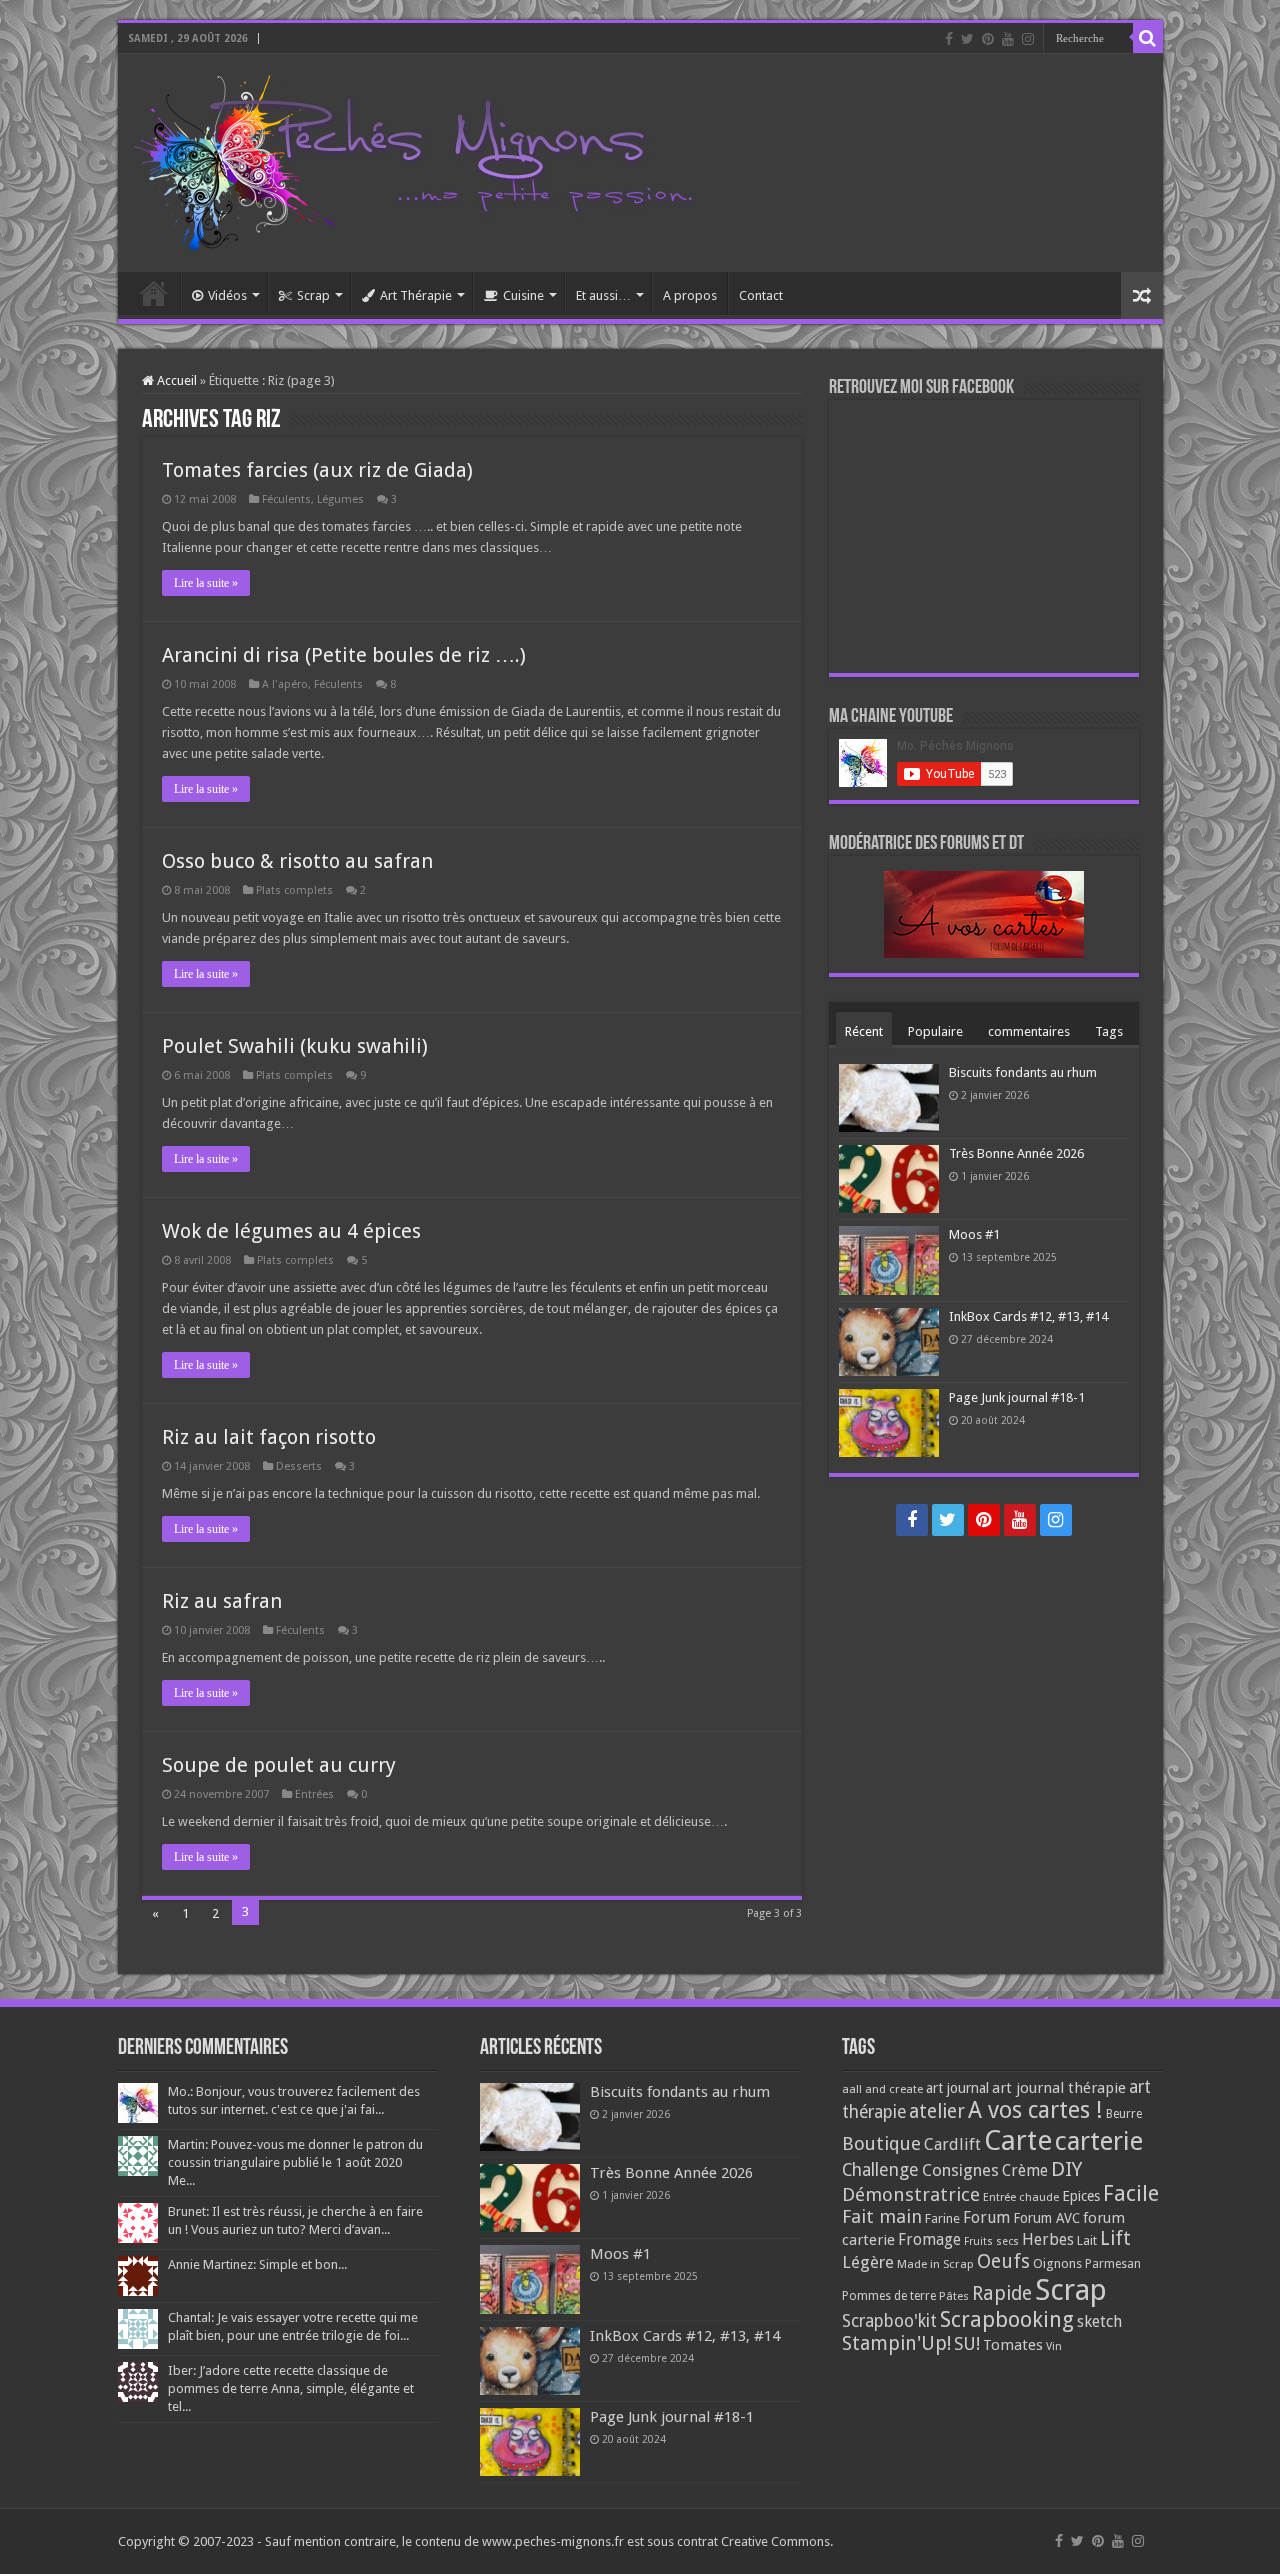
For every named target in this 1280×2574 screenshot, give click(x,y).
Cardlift (952, 2144)
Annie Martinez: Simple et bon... (257, 2264)
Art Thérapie (416, 295)
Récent (864, 1031)
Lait (1087, 2240)
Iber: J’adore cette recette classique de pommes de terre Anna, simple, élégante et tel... (291, 2388)
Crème (1025, 2170)
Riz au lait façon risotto (269, 1437)
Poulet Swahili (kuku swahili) (295, 1046)
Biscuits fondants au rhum (1023, 1072)
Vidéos (227, 295)
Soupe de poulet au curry (279, 1765)
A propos (690, 295)
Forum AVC (1046, 2218)
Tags (1109, 1031)
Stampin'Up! (896, 2343)
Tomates (1013, 2345)
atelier (937, 2111)
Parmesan (1113, 2264)
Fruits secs (991, 2241)
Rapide (1002, 2293)
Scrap (313, 295)
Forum (986, 2217)
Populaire (935, 1031)
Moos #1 (974, 1234)
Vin (1054, 2346)
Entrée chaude (1021, 2197)
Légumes (340, 499)
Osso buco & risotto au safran (297, 861)
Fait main (882, 2216)
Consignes (960, 2170)
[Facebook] (949, 39)
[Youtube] (1008, 39)
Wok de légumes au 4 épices (291, 1231)
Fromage (929, 2240)
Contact (761, 295)
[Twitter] (967, 39)
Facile (1131, 2193)
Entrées (314, 1794)
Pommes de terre (889, 2296)
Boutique (881, 2143)
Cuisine (523, 295)
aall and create (882, 2089)
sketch (1099, 2321)
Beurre (1124, 2114)
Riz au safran (222, 1601)
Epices (1081, 2196)
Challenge (880, 2170)
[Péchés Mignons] (413, 159)
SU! (967, 2343)
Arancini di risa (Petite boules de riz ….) (344, 655)
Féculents (286, 499)
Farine (942, 2218)
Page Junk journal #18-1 (1017, 1397)
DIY (1066, 2169)
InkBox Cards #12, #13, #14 (1028, 1316)
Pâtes (954, 2296)
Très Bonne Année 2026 (1016, 1153)
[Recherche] (1148, 38)
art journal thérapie (1059, 2088)
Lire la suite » (206, 583)
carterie (1099, 2141)
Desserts (299, 1466)
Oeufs (1003, 2261)
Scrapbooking (1007, 2319)
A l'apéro (285, 684)
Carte (1018, 2140)
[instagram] (1028, 39)
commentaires (1029, 1031)
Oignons (1057, 2263)
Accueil (154, 293)
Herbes (1048, 2239)
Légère (868, 2262)
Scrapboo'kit (889, 2321)
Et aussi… (603, 295)
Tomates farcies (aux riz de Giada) (317, 470)
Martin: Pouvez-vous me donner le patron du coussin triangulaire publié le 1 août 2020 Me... (295, 2162)
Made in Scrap (935, 2264)
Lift (1115, 2238)
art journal (957, 2088)
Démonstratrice (911, 2194)
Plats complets (294, 890)
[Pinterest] (988, 39)
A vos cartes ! (1035, 2110)
